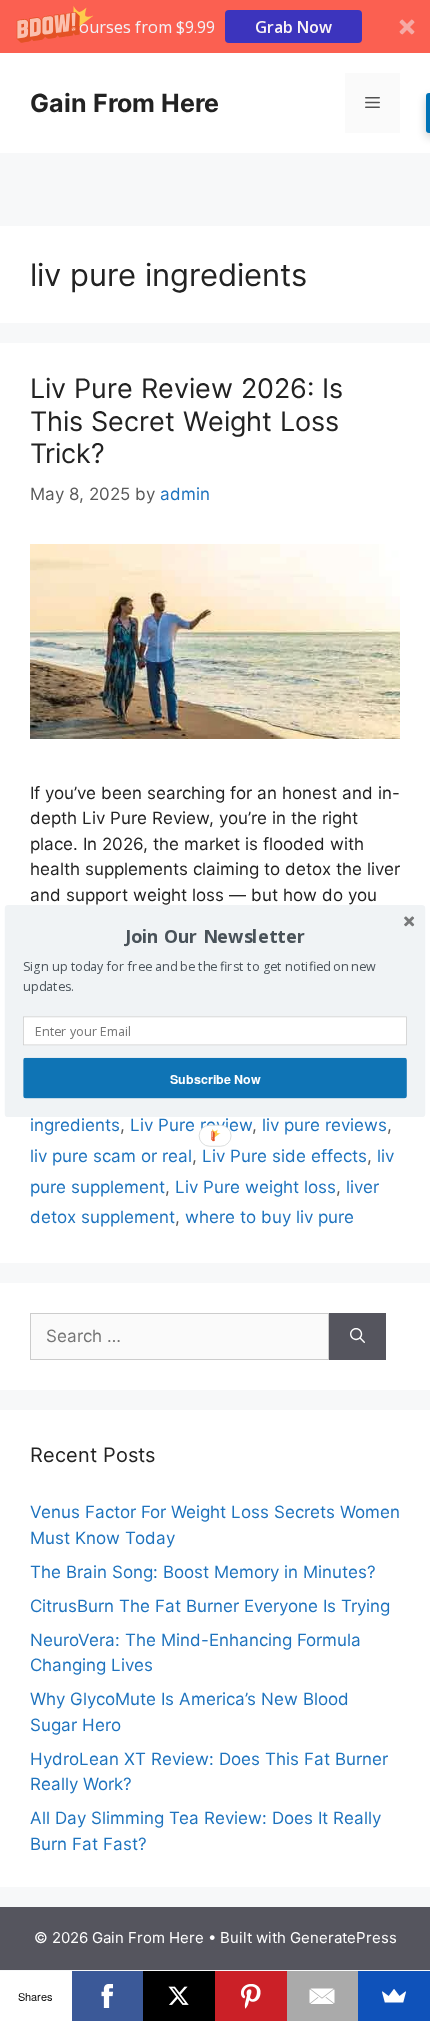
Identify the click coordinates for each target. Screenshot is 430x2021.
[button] (215, 936)
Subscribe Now (215, 1078)
